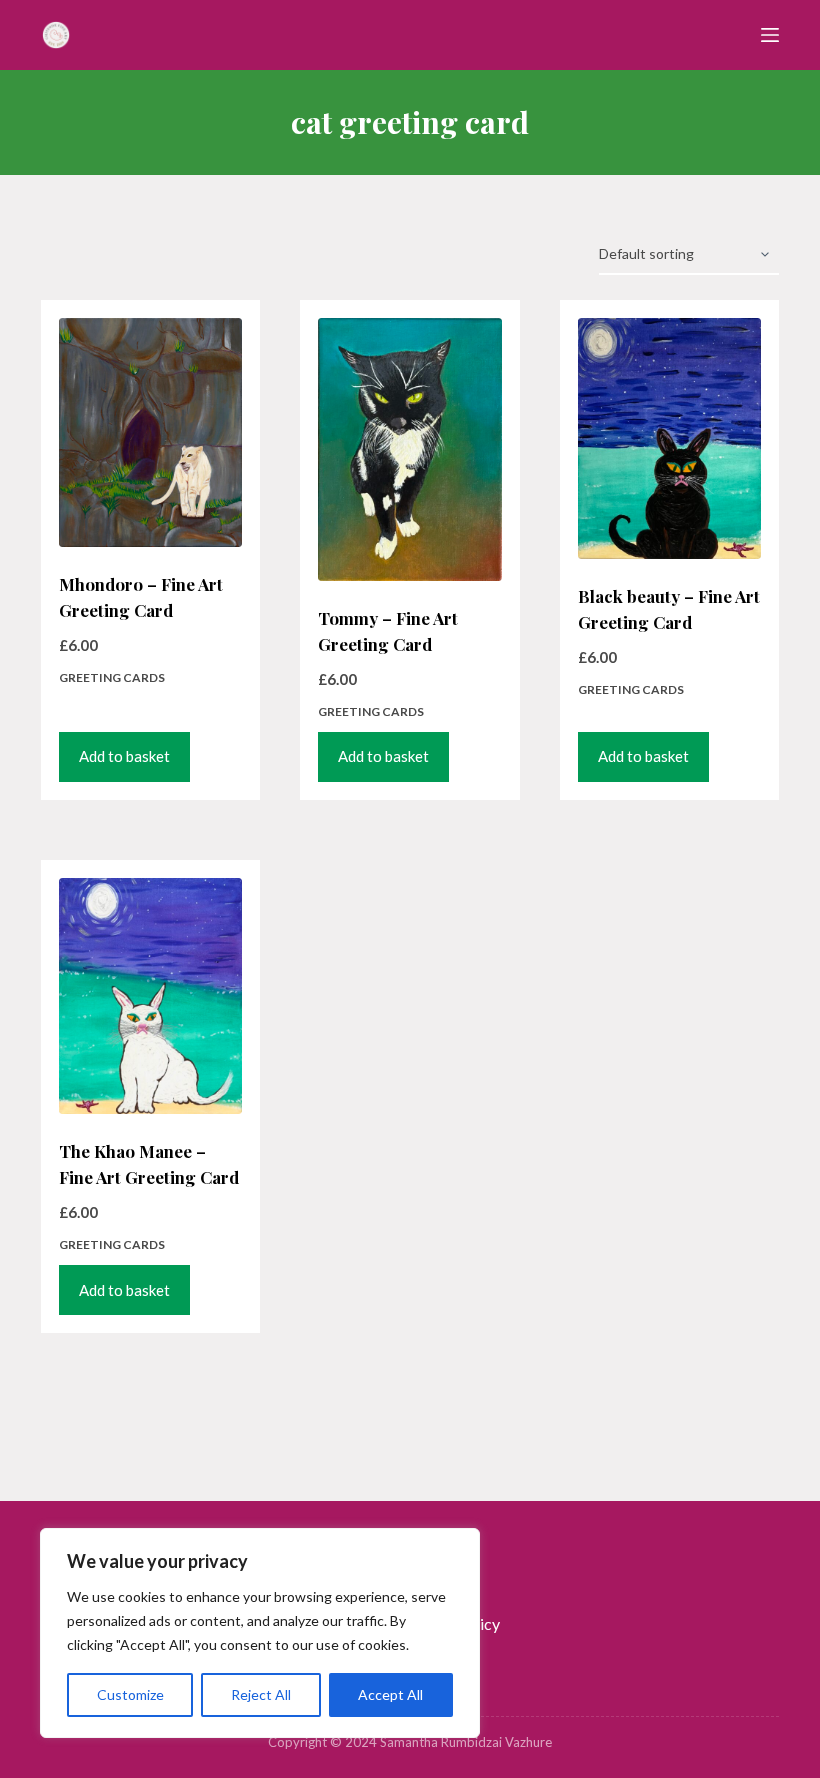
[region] (260, 1633)
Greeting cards (112, 677)
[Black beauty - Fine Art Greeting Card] (669, 438)
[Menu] (770, 35)
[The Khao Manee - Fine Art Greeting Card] (150, 996)
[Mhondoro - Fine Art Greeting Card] (150, 432)
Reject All (261, 1694)
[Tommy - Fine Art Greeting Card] (409, 449)
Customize (130, 1694)
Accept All (390, 1694)
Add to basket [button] (124, 756)
